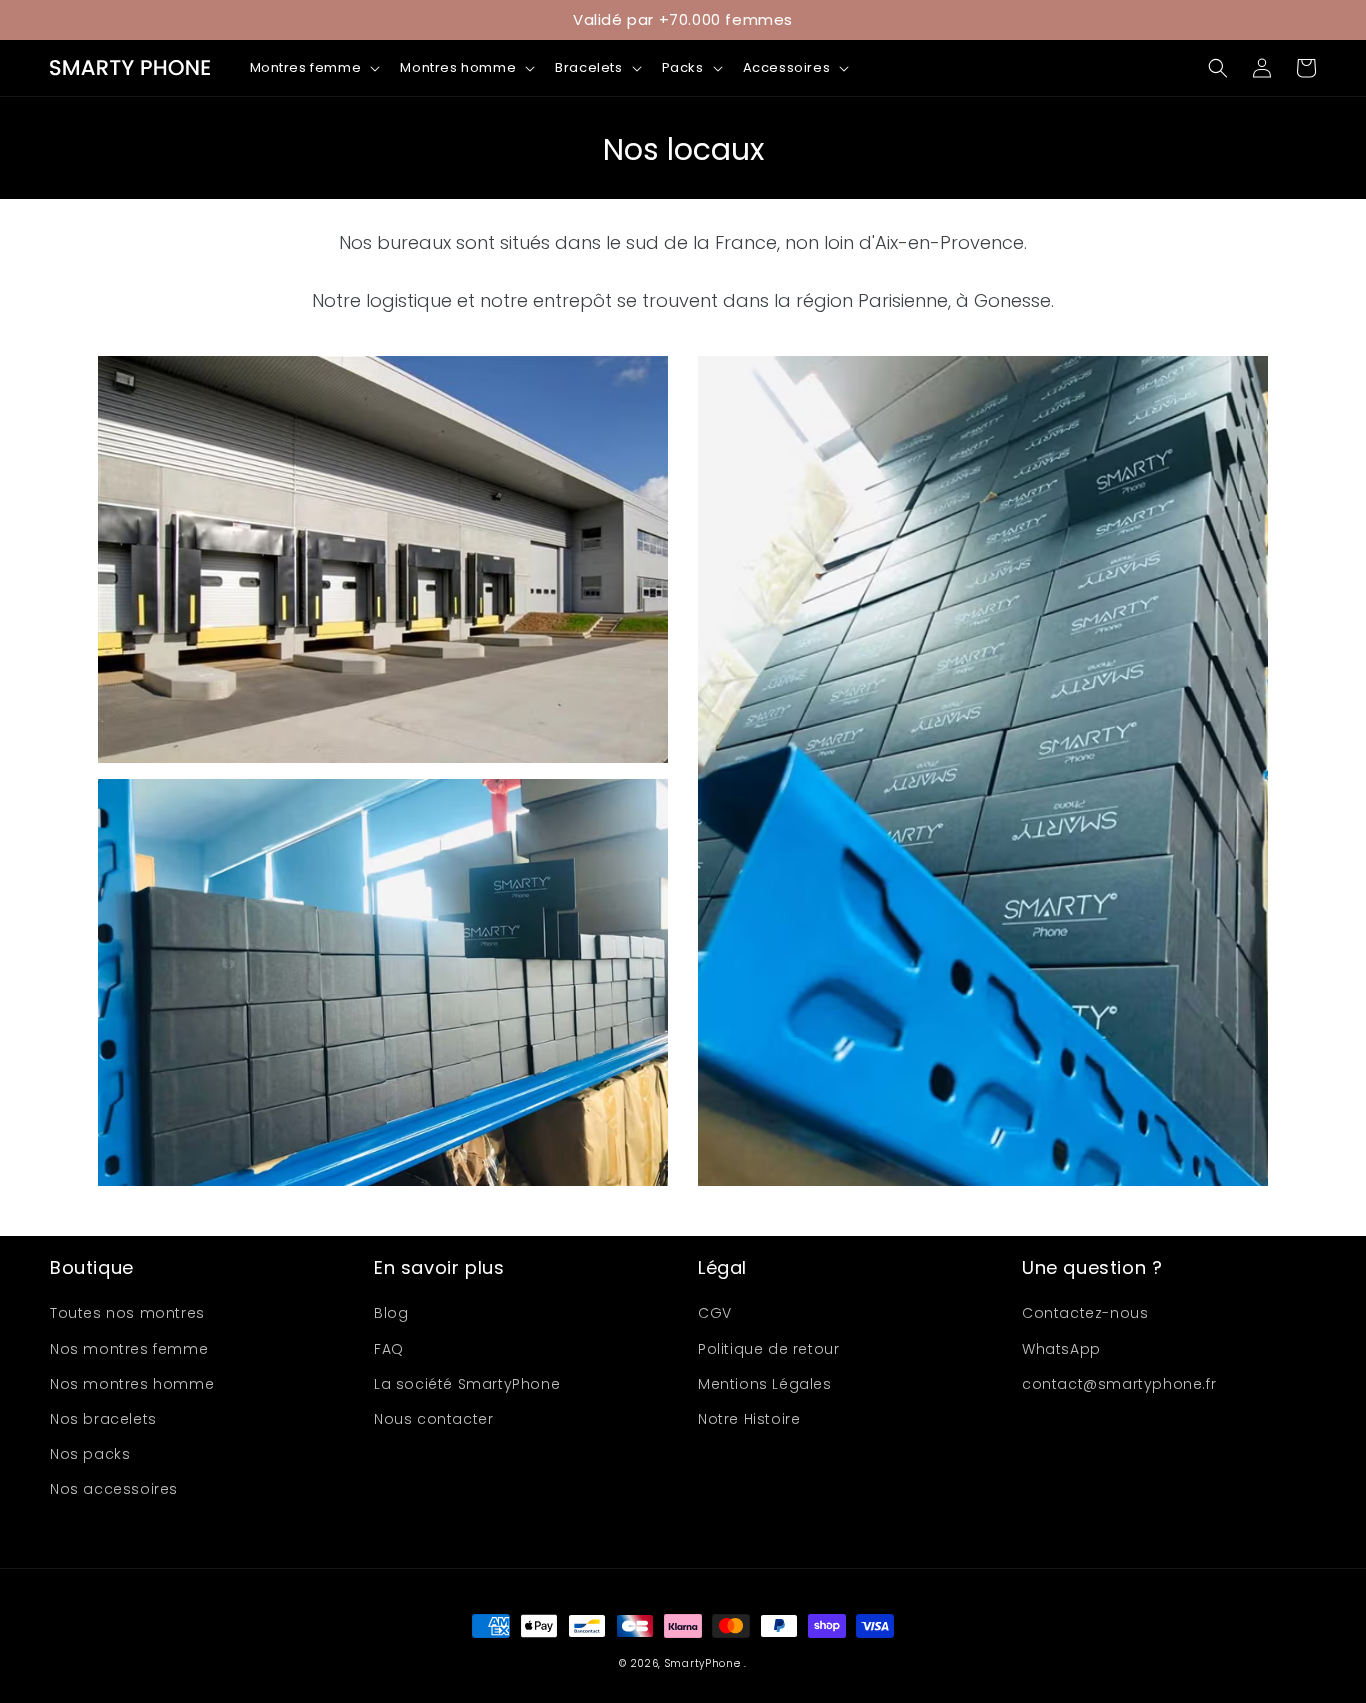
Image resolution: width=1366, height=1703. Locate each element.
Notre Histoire (749, 1419)
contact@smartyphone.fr (1119, 1384)
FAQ (389, 1349)
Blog (391, 1313)
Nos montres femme (129, 1349)
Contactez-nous (1085, 1313)
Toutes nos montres (127, 1313)
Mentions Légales (765, 1384)
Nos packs (90, 1454)
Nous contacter (433, 1419)
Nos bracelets (103, 1419)
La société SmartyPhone (467, 1384)
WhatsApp (1061, 1349)
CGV (715, 1313)
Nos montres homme (132, 1384)
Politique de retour (768, 1349)
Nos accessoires (114, 1489)
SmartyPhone (704, 1663)
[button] (313, 68)
